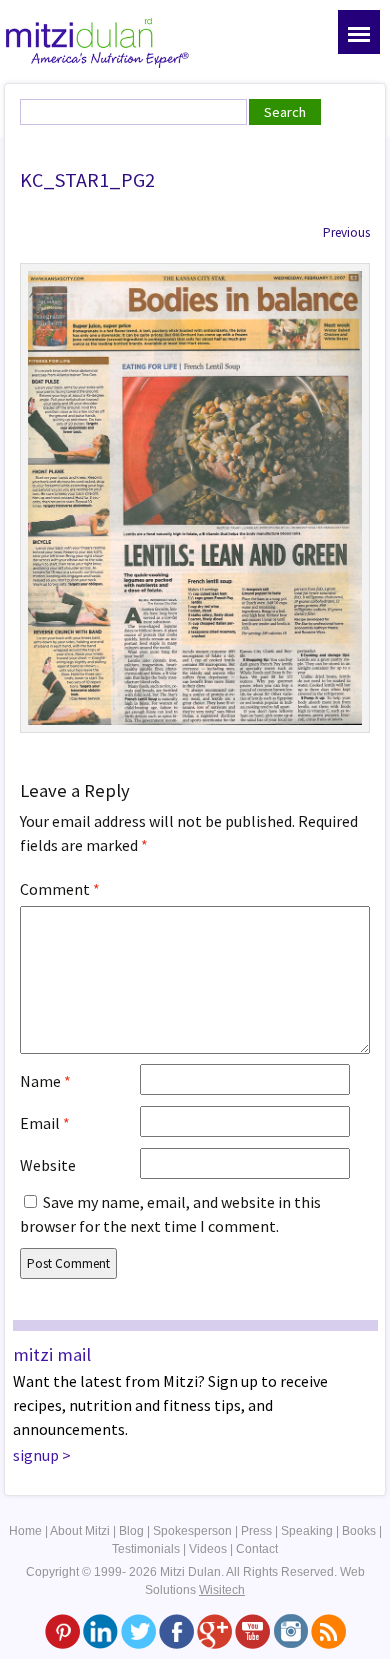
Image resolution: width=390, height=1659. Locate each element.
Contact (257, 1549)
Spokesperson (192, 1531)
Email (45, 1123)
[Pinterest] (62, 1631)
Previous (346, 232)
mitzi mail (52, 1354)
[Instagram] (290, 1631)
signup (36, 1455)
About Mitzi (80, 1531)
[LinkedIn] (100, 1631)
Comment (60, 889)
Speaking (307, 1531)
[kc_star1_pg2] (195, 496)
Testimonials (146, 1549)
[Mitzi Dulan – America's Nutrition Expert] (97, 40)
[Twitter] (138, 1631)
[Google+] (214, 1631)
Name (45, 1081)
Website (48, 1165)
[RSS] (328, 1631)
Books (359, 1531)
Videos (208, 1549)
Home (25, 1531)
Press (256, 1531)
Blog (131, 1531)
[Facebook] (176, 1631)
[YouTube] (252, 1631)
